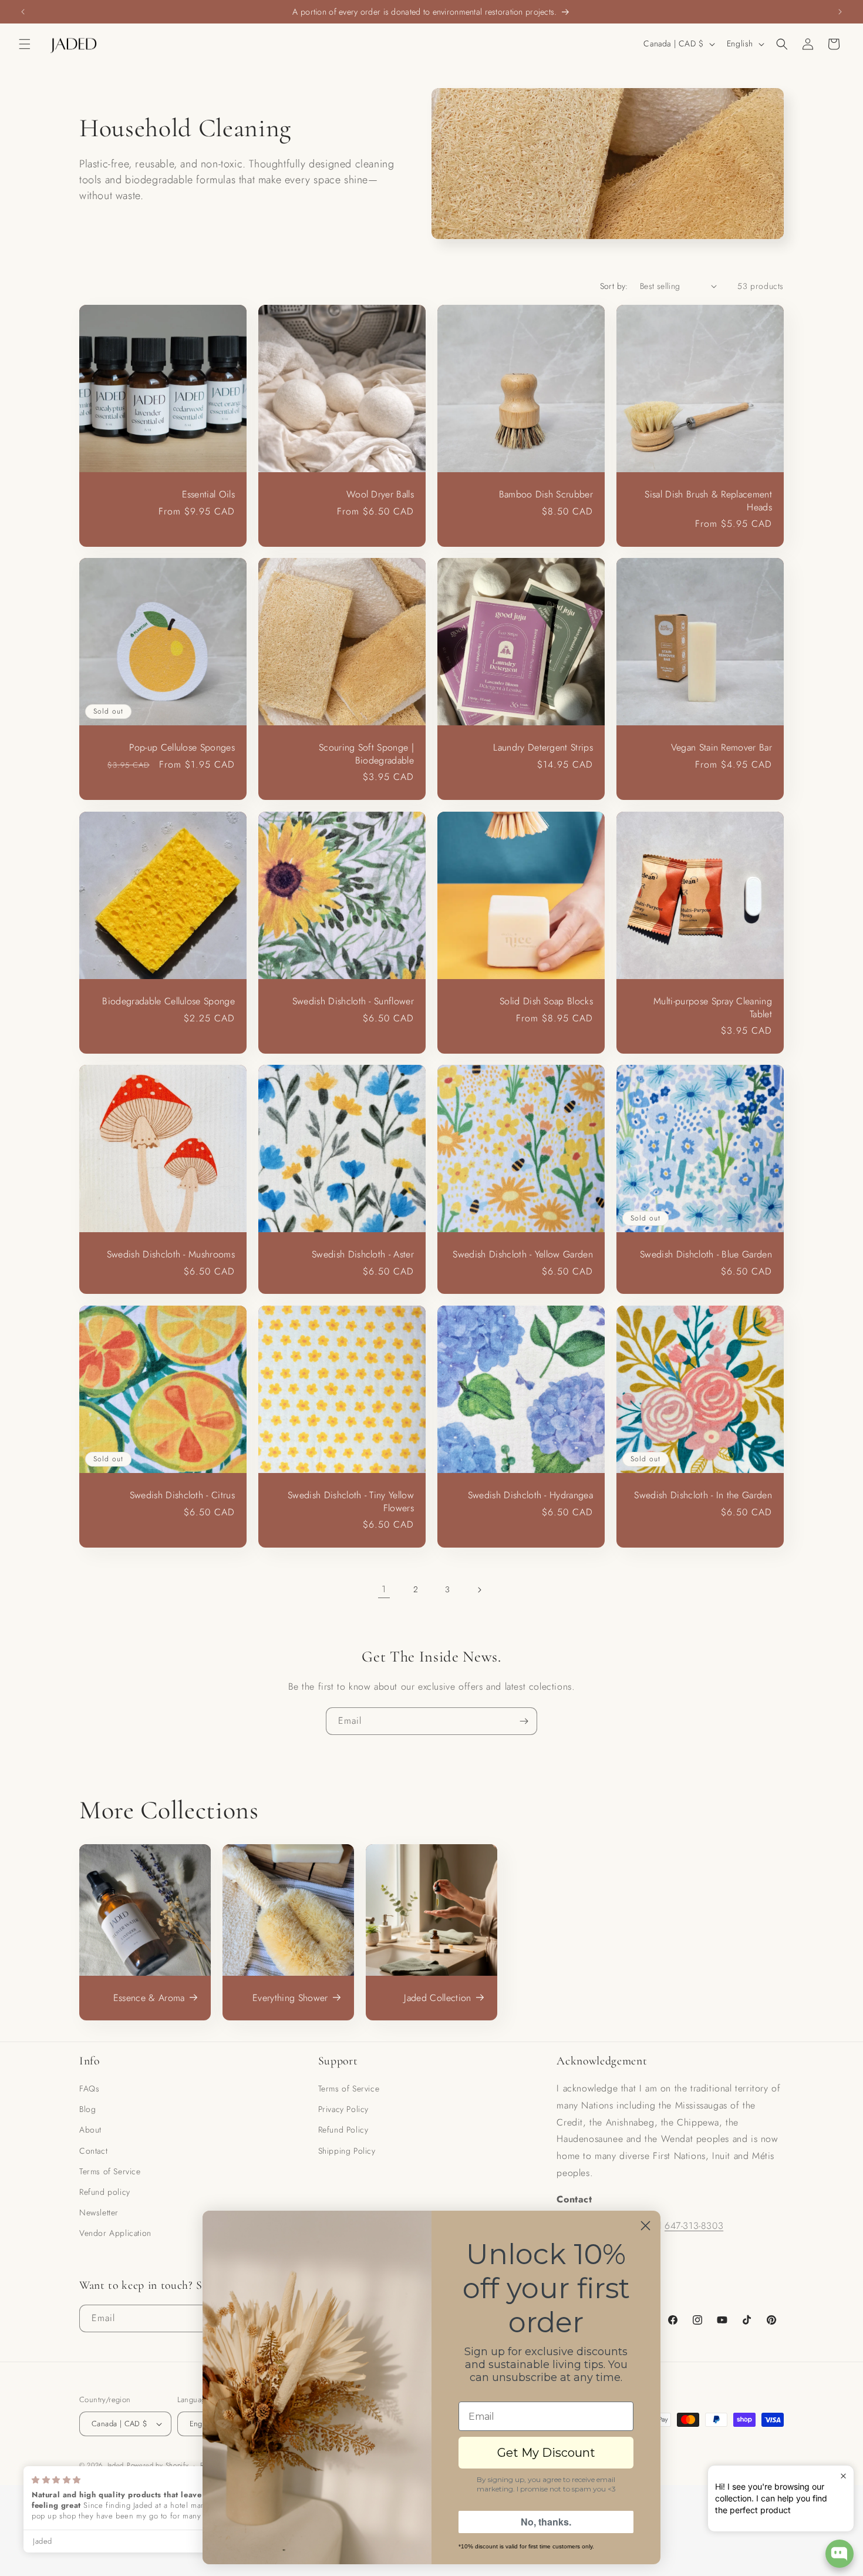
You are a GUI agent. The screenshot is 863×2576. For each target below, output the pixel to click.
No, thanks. (546, 2522)
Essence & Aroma (149, 1998)
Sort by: (614, 286)
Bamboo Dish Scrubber (546, 495)
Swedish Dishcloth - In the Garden (703, 1495)
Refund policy (105, 2192)
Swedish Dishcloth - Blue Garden (706, 1255)
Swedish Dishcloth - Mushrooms (171, 1255)
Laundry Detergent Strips (543, 748)
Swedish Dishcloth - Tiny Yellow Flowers (351, 1501)
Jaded (116, 2465)
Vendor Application (115, 2233)
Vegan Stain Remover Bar (722, 748)
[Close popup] (843, 2476)
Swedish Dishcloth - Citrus (182, 1495)
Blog (87, 2109)
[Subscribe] (524, 1721)
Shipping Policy (347, 2151)
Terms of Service (110, 2171)
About (90, 2130)
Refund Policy (343, 2130)
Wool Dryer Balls (380, 495)
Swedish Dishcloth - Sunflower (353, 1001)
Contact (93, 2151)
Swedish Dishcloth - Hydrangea (530, 1495)
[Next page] (479, 1590)
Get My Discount (546, 2453)
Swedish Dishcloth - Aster (363, 1255)
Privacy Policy (343, 2109)
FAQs (89, 2089)
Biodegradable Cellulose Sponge (168, 1001)
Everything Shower (290, 1998)
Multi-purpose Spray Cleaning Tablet (713, 1008)
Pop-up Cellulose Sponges (182, 748)
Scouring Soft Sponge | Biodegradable (366, 754)
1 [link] (384, 1589)
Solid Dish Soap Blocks (546, 1001)
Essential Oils (208, 495)
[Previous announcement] (23, 12)
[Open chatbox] (840, 2554)
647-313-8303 (694, 2226)
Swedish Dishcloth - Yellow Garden (523, 1255)
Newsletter (99, 2212)
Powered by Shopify (158, 2465)
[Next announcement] (840, 12)
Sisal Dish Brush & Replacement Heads (708, 501)
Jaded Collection (437, 1998)
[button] (25, 44)
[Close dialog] (645, 2226)
